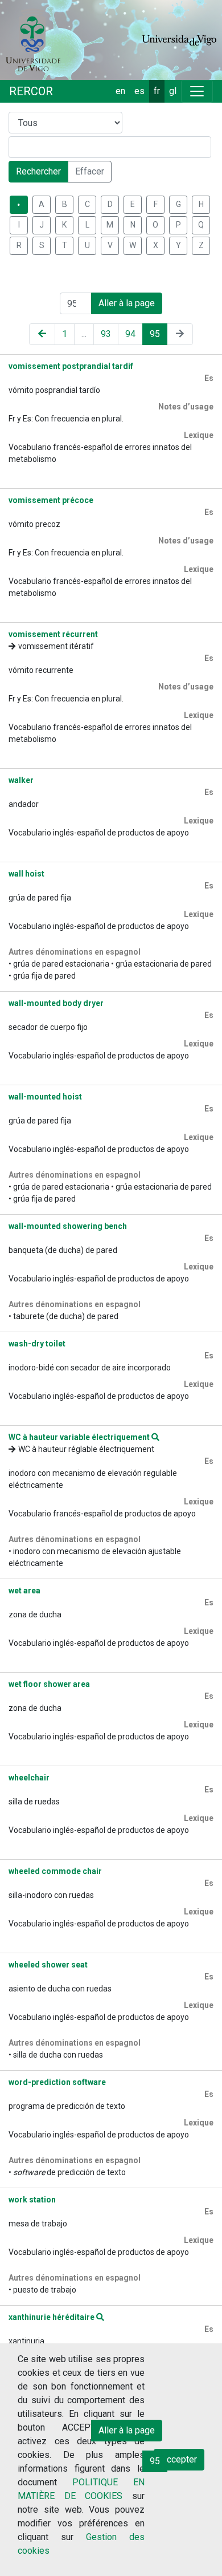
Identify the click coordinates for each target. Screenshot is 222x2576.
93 (106, 334)
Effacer (90, 171)
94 (130, 334)
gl (173, 91)
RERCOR (31, 91)
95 (155, 334)
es (139, 91)
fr (157, 91)
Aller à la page (127, 303)
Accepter (179, 2459)
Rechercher (38, 171)
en (120, 91)
